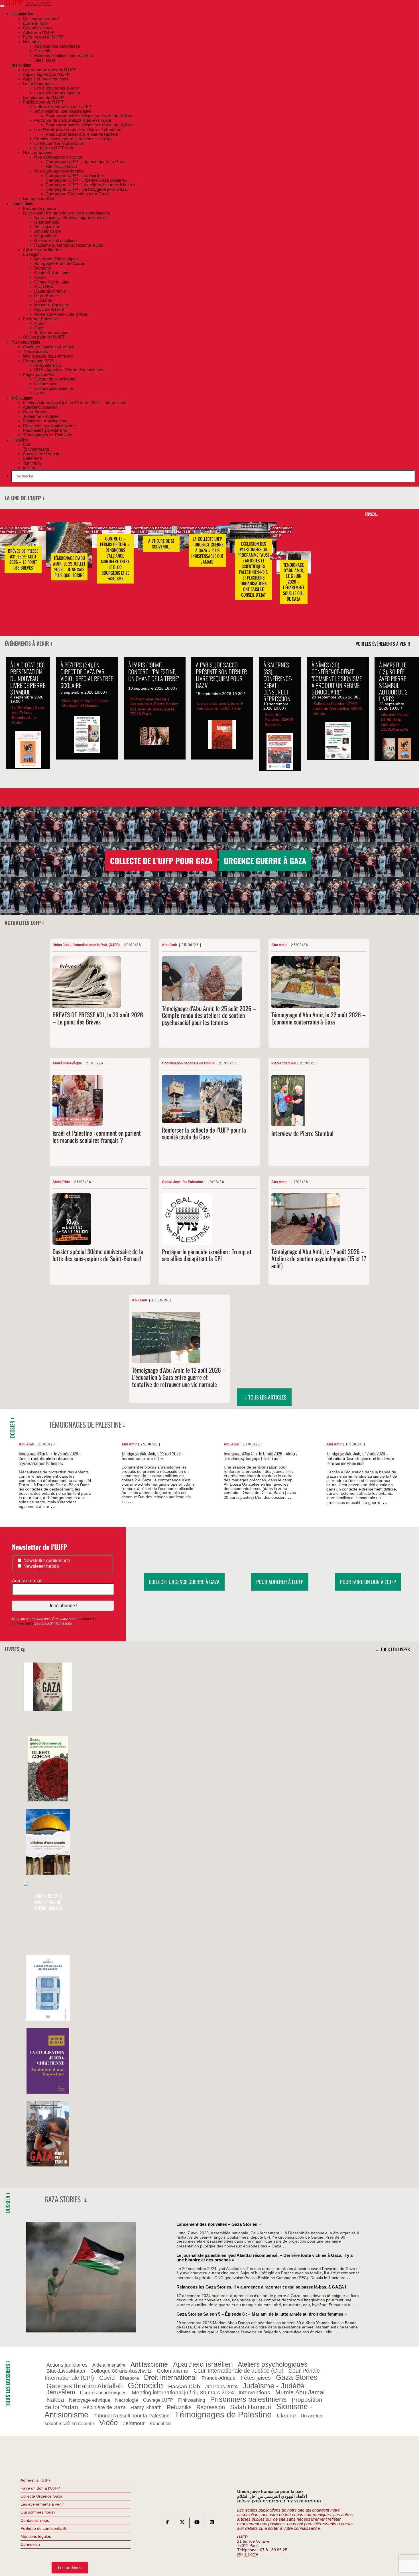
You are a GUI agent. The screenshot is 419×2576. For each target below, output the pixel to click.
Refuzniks (179, 2407)
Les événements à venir (42, 2504)
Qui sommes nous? (38, 2512)
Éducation (160, 2423)
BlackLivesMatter (66, 2371)
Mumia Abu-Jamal (300, 2392)
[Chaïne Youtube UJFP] (197, 2523)
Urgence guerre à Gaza (265, 861)
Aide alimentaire (109, 2365)
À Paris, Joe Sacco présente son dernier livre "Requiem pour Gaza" (221, 675)
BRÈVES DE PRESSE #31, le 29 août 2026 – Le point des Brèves (23, 560)
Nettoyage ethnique (90, 2400)
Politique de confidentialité (44, 2528)
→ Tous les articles (264, 1397)
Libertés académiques (103, 2393)
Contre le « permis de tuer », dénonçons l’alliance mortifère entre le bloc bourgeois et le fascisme (115, 559)
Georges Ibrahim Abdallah (85, 2386)
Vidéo (108, 2423)
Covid (107, 2378)
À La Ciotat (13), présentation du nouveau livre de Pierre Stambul (28, 678)
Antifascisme (149, 2364)
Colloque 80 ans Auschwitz (121, 2371)
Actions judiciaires (67, 2365)
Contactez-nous (35, 2520)
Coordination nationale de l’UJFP (105, 530)
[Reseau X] (182, 2523)
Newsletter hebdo (41, 1566)
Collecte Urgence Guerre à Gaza (184, 1582)
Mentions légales (36, 2536)
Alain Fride (61, 1182)
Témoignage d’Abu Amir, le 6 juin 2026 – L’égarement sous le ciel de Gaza (294, 582)
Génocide (145, 2385)
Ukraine (286, 2416)
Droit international (170, 2378)
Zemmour (134, 2423)
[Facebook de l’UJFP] (167, 2523)
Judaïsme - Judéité (273, 2386)
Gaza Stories (63, 2199)
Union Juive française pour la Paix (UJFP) (86, 945)
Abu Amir (47, 529)
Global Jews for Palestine (182, 1182)
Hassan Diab (184, 2386)
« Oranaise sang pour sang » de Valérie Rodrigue (48, 1905)
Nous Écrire (248, 2554)
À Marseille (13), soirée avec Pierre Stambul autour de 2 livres (393, 682)
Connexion (30, 2544)
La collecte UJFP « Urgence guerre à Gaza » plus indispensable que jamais (207, 550)
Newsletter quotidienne (46, 1561)
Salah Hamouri (251, 2407)
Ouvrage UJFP (158, 2400)
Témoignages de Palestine (85, 1424)
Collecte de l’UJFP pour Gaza (161, 861)
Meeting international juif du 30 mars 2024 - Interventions (201, 2393)
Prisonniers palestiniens (248, 2399)
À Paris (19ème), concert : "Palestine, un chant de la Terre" (153, 672)
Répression (211, 2407)
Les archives (70, 2568)
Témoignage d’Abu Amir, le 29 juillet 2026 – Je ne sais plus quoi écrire (69, 567)
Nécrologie (127, 2400)
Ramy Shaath (146, 2407)
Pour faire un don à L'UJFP (368, 1582)
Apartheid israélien (203, 2364)
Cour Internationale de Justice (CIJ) (239, 2371)
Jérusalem (61, 2393)
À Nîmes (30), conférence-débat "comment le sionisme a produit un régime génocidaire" (337, 678)
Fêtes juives (256, 2378)
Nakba (55, 2400)
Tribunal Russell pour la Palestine (132, 2416)
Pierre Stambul (283, 1063)
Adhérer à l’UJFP (36, 2480)
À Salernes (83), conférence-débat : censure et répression (278, 682)
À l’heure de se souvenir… (161, 544)
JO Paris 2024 (221, 2387)
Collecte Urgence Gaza (41, 2496)
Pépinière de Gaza (104, 2407)
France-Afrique (218, 2378)
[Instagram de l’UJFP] (212, 2523)
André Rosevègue (67, 1063)
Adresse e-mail (28, 1581)
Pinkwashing (192, 2400)
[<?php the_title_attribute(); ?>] (48, 1709)
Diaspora (129, 2378)
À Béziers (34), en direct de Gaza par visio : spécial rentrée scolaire (87, 675)
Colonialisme (173, 2371)
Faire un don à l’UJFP (40, 2488)
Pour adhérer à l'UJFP (280, 1582)
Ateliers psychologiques (273, 2364)
